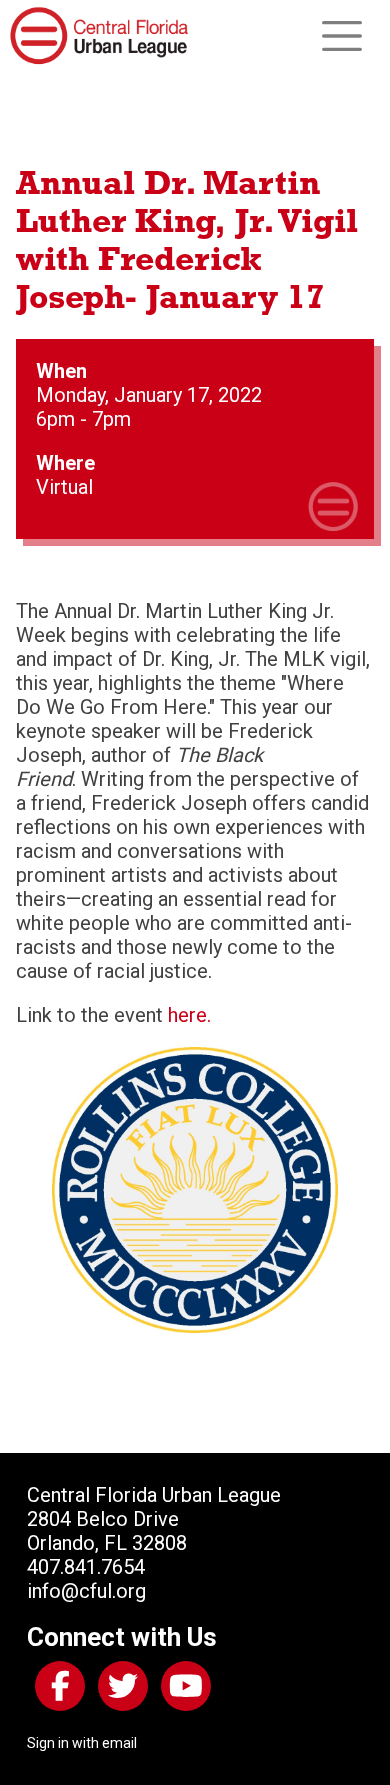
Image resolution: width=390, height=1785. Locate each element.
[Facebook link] (56, 1690)
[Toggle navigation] (342, 36)
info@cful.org (86, 1591)
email (119, 1743)
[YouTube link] (182, 1690)
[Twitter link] (119, 1690)
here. (189, 1015)
